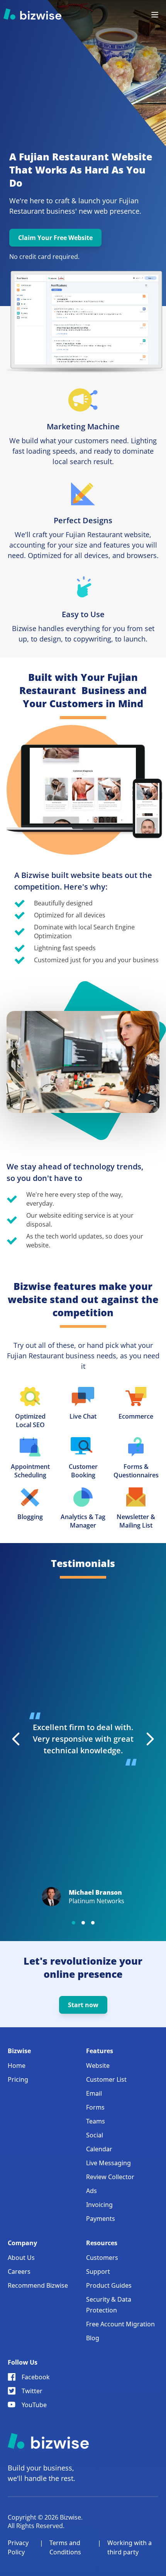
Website (98, 2066)
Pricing (18, 2079)
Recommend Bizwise (38, 2285)
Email (94, 2093)
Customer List (106, 2079)
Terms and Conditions (65, 2547)
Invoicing (99, 2205)
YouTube (34, 2405)
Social (95, 2135)
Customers (102, 2258)
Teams (96, 2121)
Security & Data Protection (109, 2305)
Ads (91, 2191)
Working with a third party (130, 2547)
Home (17, 2066)
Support (98, 2271)
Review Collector (110, 2177)
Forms (95, 2107)
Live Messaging (108, 2163)
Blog (93, 2338)
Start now (83, 2005)
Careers (19, 2271)
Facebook (36, 2377)
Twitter (32, 2391)
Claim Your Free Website (55, 238)
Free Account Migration (120, 2324)
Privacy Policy (18, 2547)
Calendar (99, 2149)
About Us (21, 2258)
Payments (101, 2219)
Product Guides (109, 2285)
